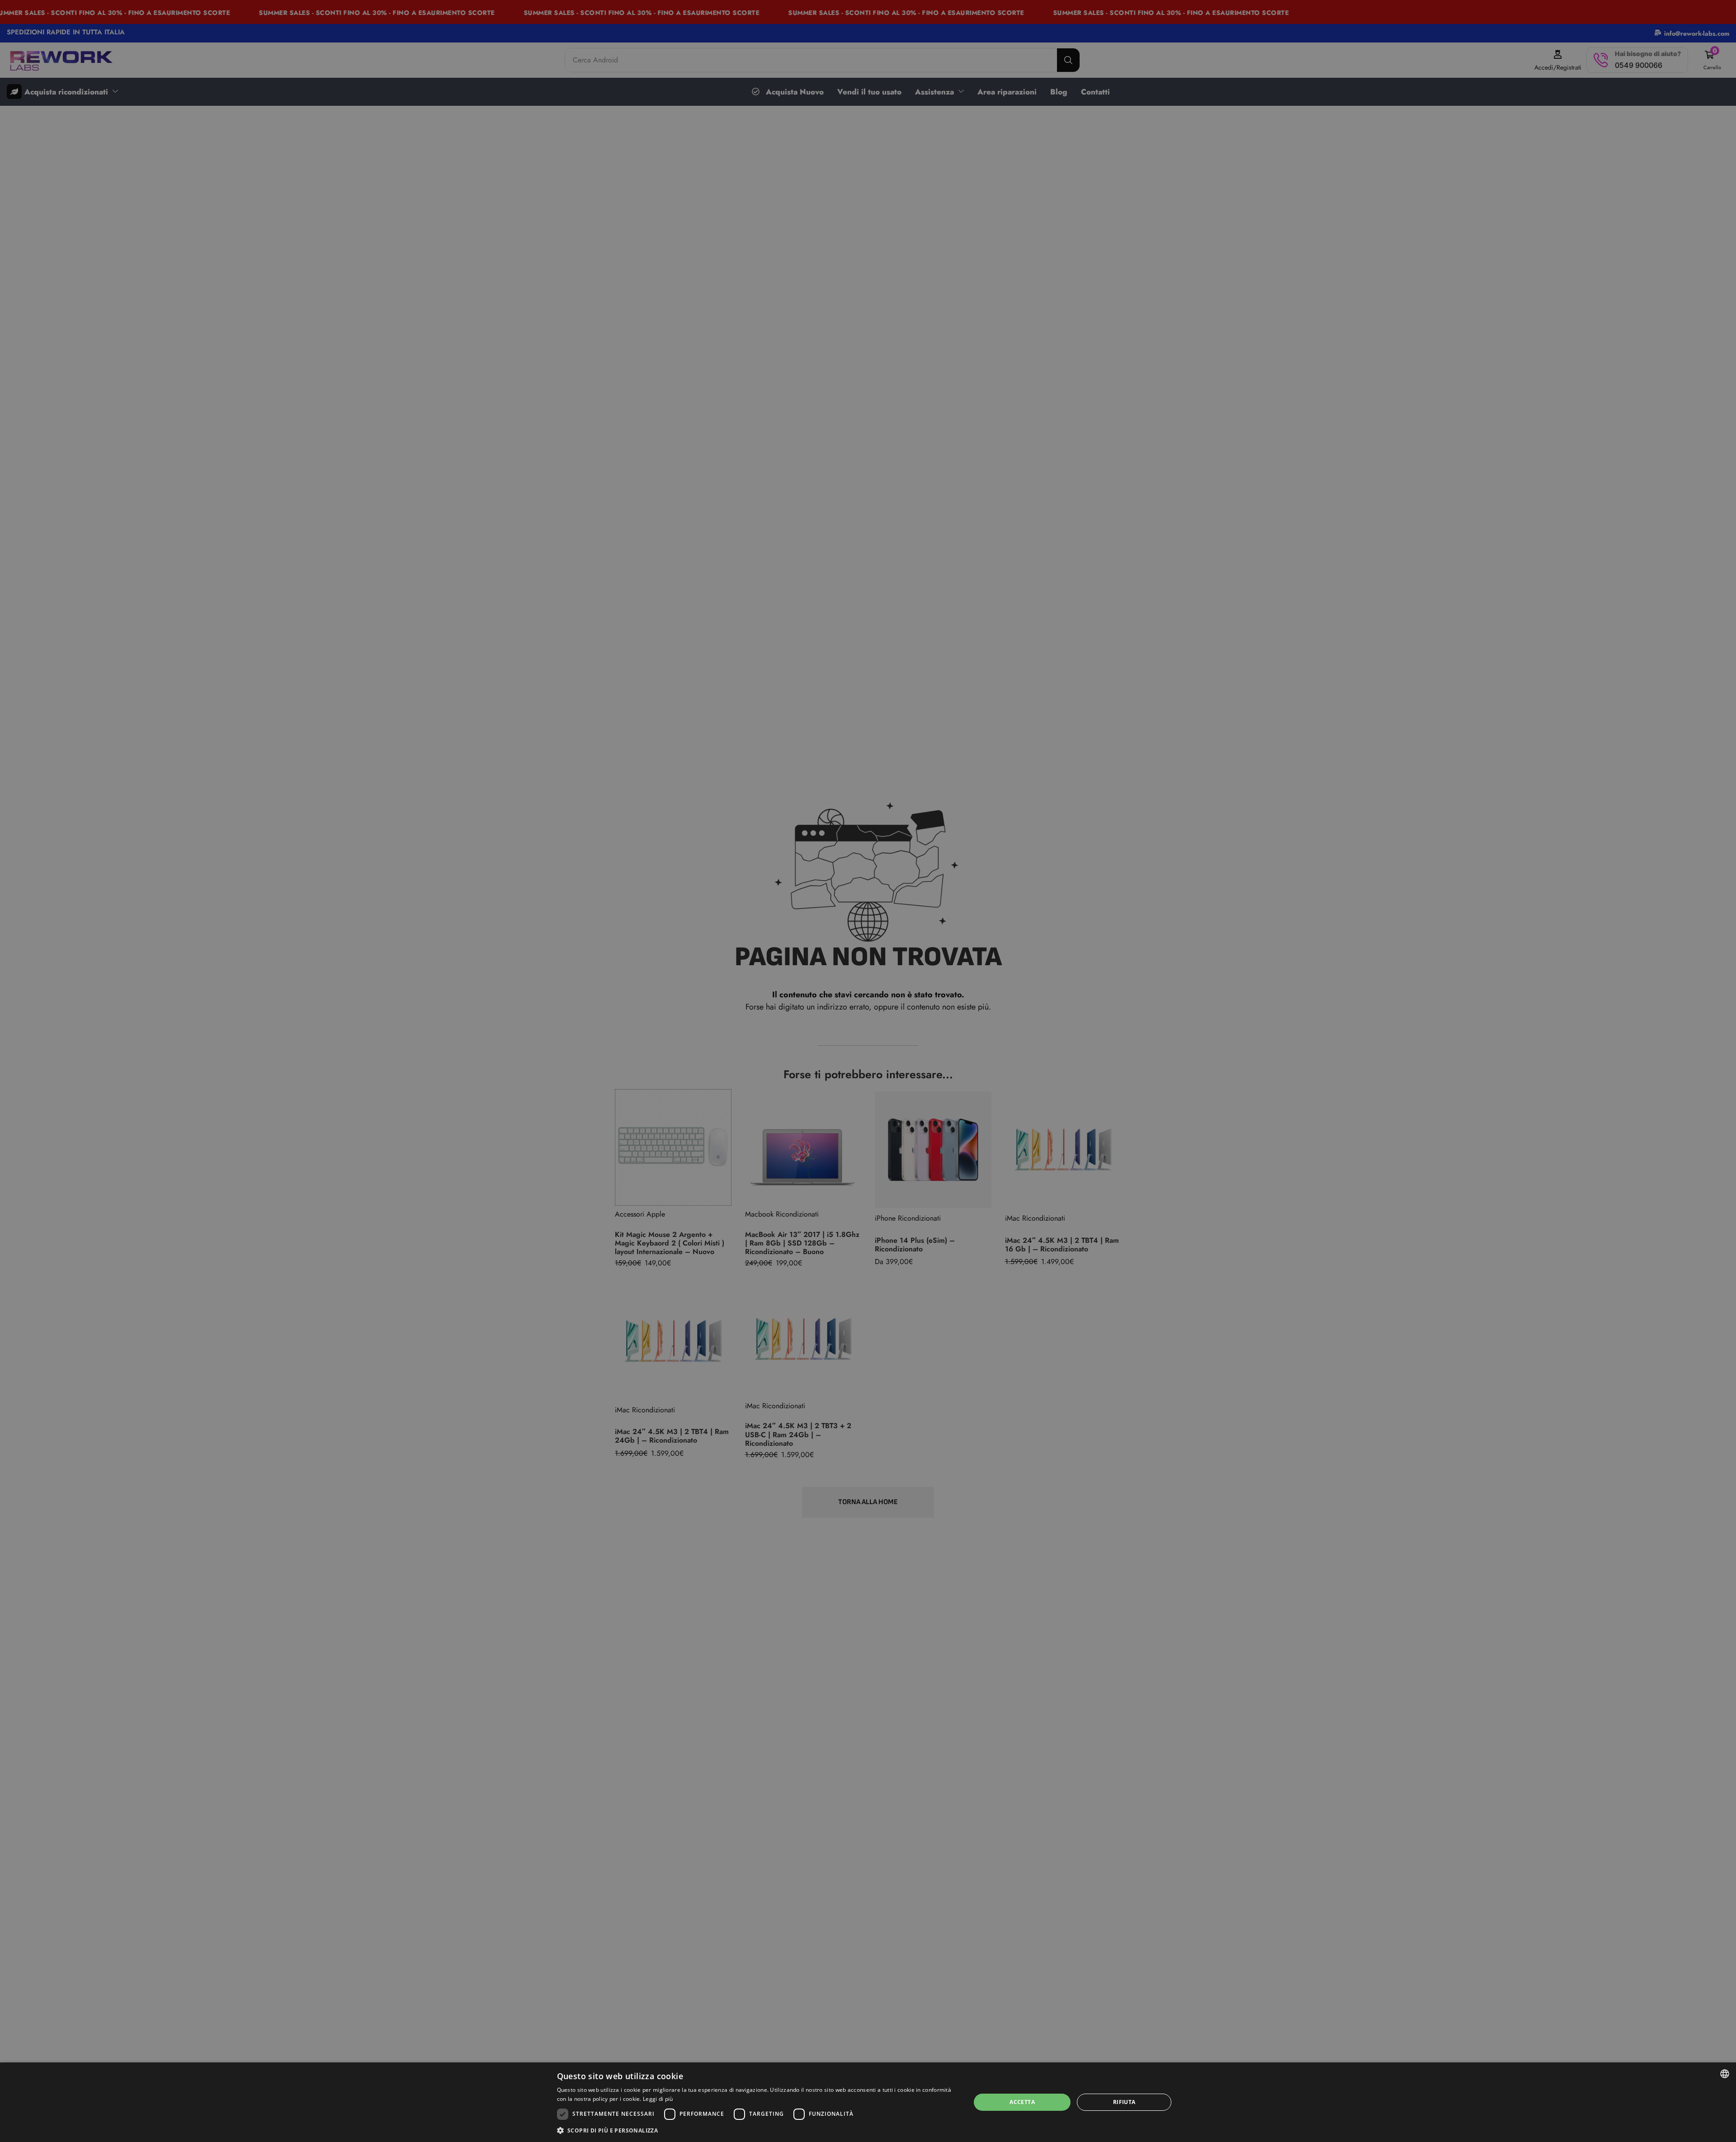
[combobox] (1725, 2074)
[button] (758, 2130)
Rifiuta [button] (1124, 2102)
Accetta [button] (1022, 2102)
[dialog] (868, 2102)
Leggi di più (658, 2099)
